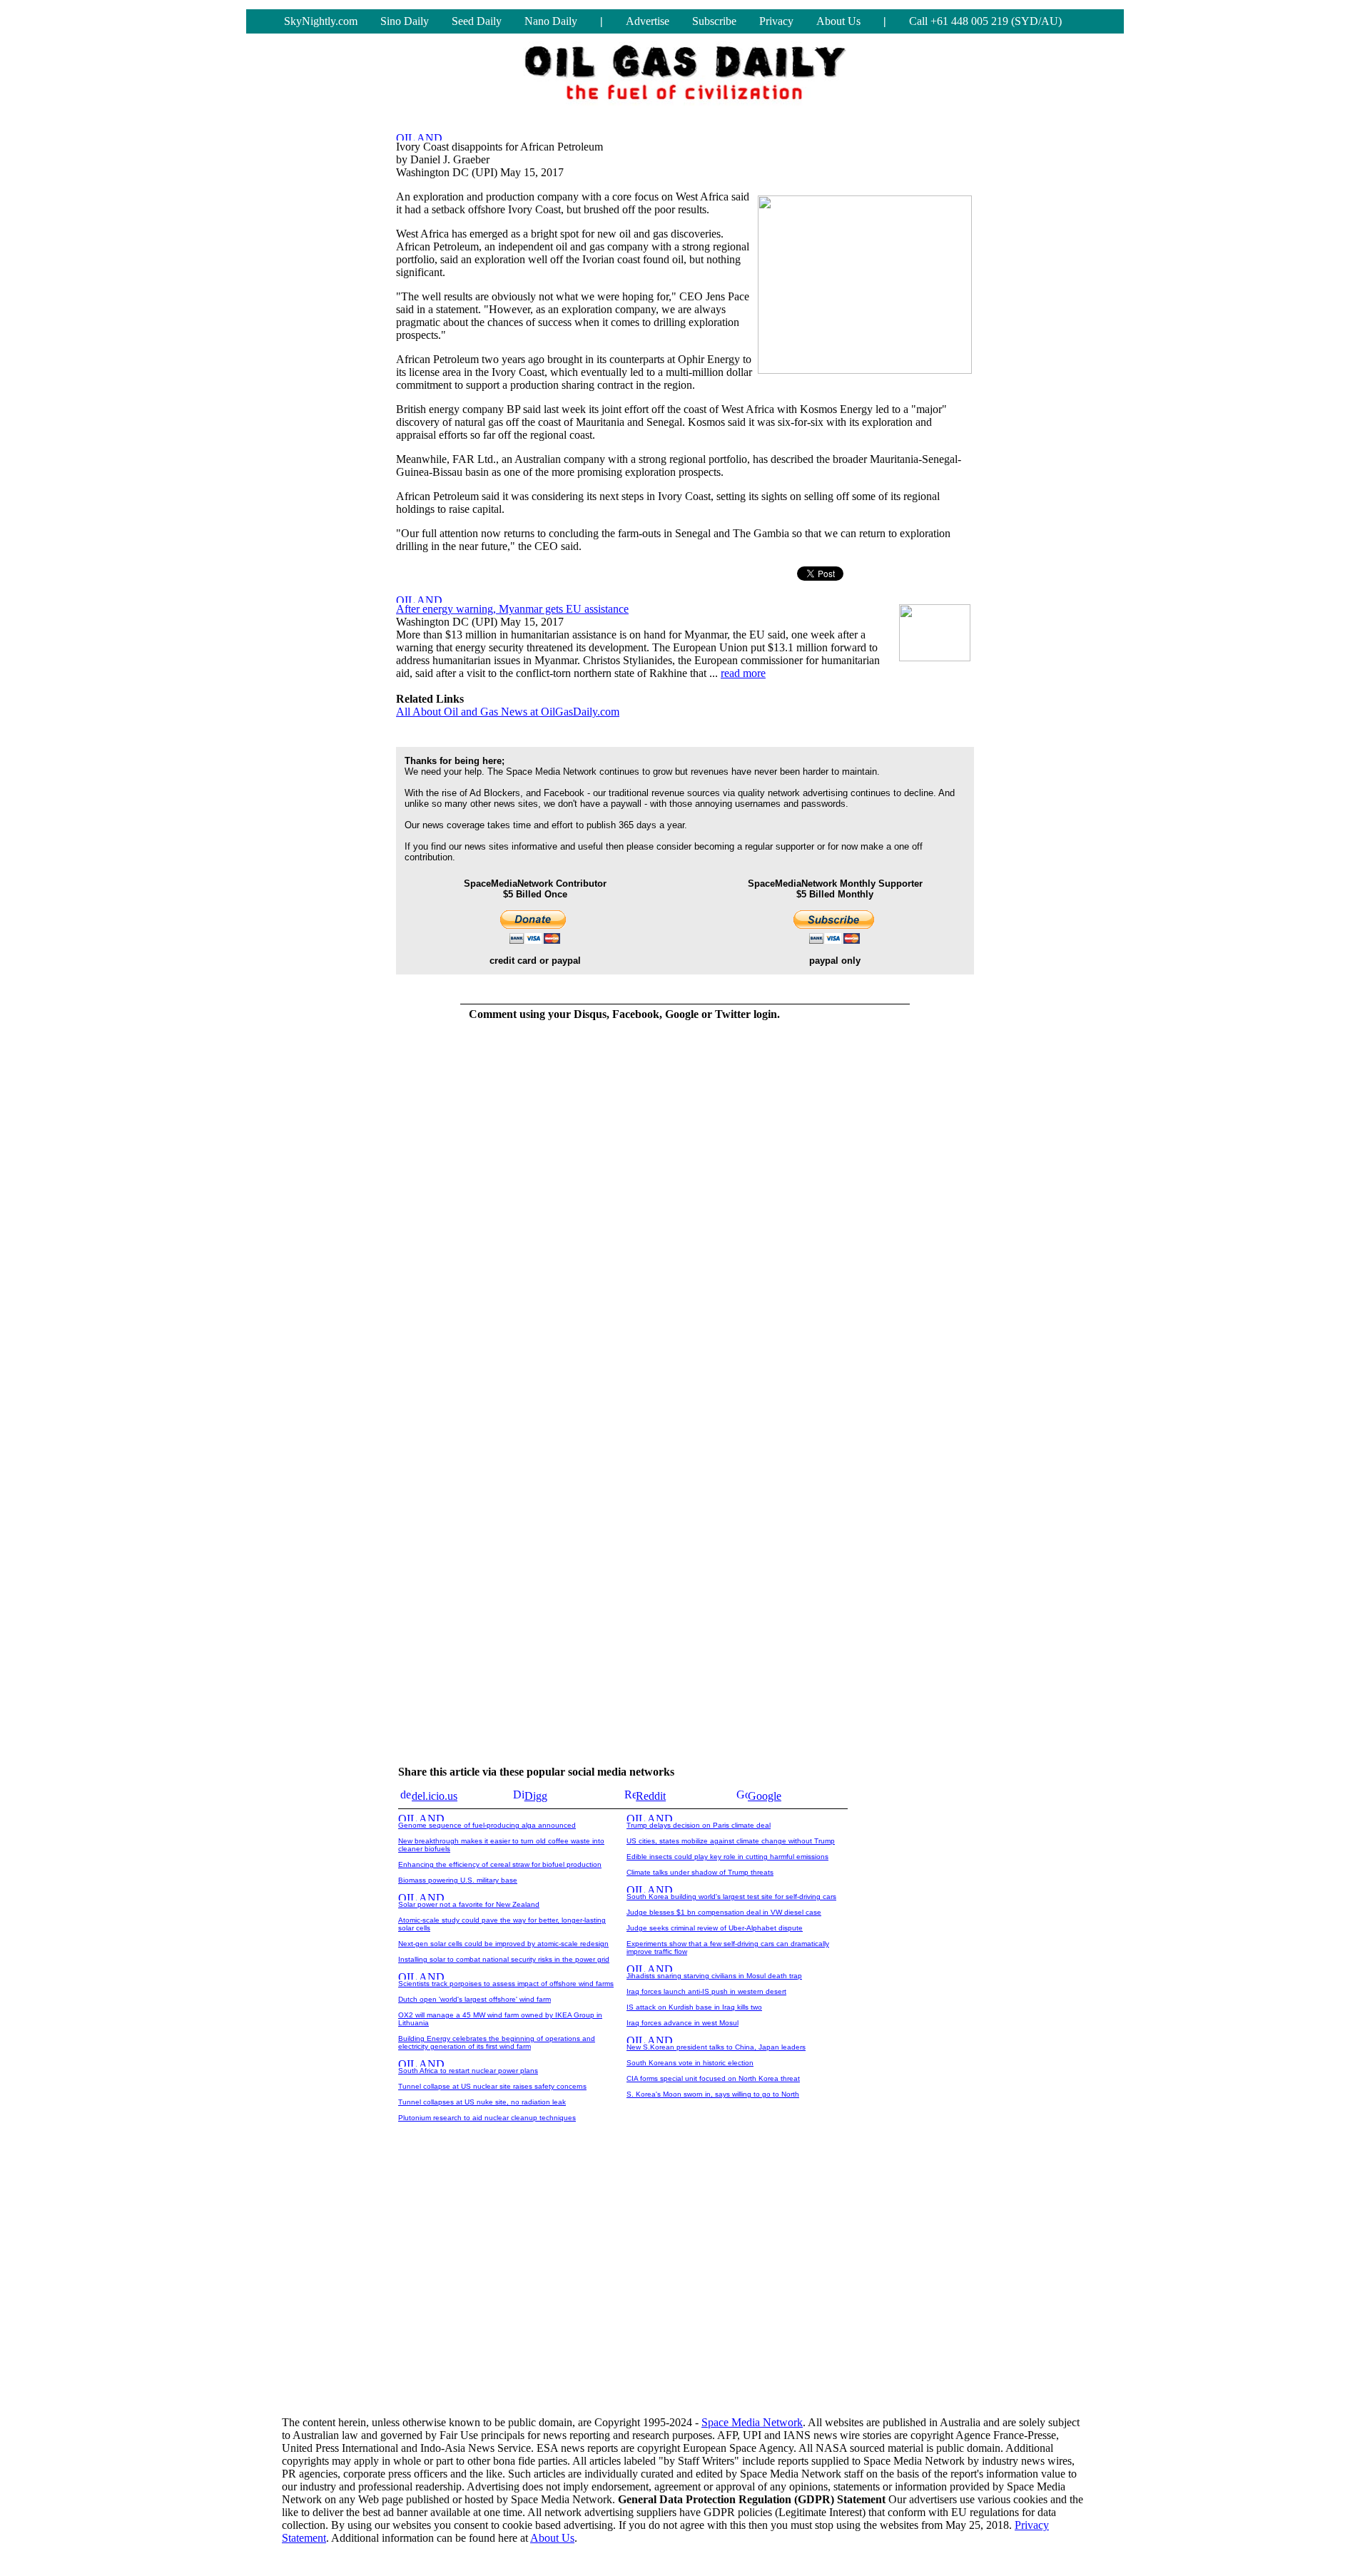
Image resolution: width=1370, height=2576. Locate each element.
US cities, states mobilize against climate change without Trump (731, 1841)
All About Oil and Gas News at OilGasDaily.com (508, 712)
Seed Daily (477, 21)
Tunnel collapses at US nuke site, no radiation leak (482, 2102)
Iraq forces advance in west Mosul (683, 2023)
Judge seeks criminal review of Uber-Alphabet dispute (715, 1928)
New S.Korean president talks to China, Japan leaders (716, 2047)
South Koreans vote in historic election (690, 2063)
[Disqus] (624, 1212)
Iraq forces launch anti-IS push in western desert (706, 1991)
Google (765, 1796)
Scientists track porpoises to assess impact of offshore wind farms (506, 1984)
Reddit (651, 1796)
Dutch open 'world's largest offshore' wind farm (475, 1999)
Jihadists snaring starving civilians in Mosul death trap (714, 1976)
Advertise (648, 21)
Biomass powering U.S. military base (458, 1880)
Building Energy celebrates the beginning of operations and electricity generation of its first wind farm (497, 2042)
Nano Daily (551, 21)
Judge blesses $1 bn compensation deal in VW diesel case (724, 1912)
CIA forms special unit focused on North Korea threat (713, 2078)
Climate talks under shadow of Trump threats (700, 1872)
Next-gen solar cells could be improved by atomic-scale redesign (503, 1944)
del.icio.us (435, 1796)
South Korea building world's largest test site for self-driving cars (731, 1897)
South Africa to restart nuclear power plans (468, 2071)
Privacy (776, 21)
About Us (838, 21)
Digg (536, 1796)
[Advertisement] (685, 2293)
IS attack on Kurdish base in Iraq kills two (694, 2007)
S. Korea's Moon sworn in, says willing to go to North (713, 2094)
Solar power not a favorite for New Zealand (469, 1904)
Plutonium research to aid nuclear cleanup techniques (487, 2118)
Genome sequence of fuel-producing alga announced (487, 1825)
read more (743, 673)
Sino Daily (405, 21)
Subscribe (714, 21)
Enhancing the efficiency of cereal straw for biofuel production (500, 1864)
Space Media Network (752, 2422)
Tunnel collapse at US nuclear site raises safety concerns (492, 2086)
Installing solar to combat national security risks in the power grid (504, 1959)
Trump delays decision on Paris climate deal (699, 1825)
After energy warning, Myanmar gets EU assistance (512, 609)
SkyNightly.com (321, 21)
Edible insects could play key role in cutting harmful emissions (727, 1857)
